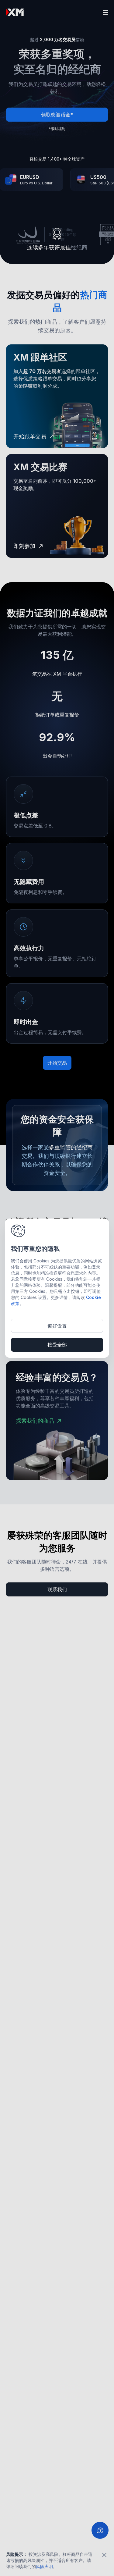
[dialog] (57, 1288)
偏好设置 (57, 1326)
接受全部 (57, 1345)
